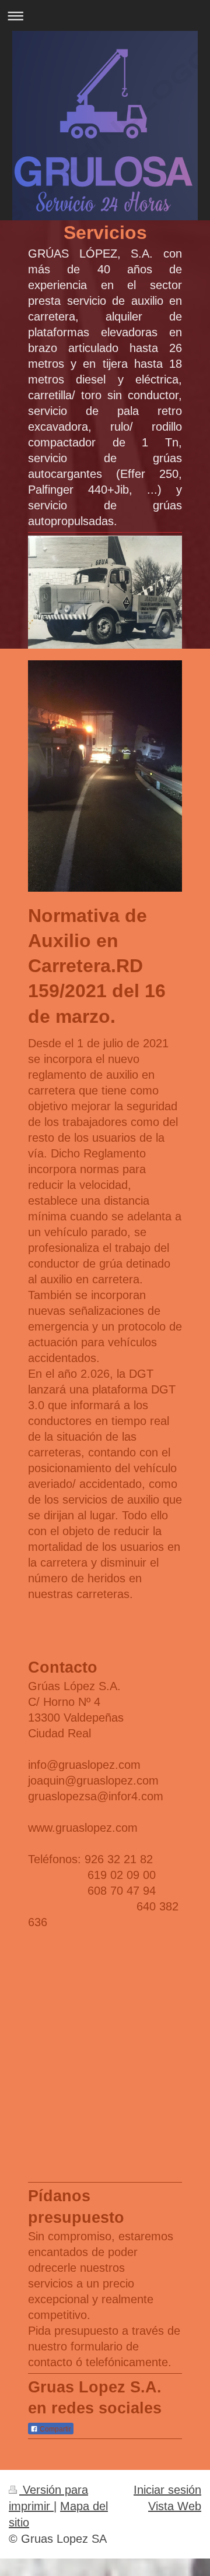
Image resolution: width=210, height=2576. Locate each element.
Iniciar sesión (167, 2489)
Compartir (55, 2429)
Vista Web (175, 2506)
